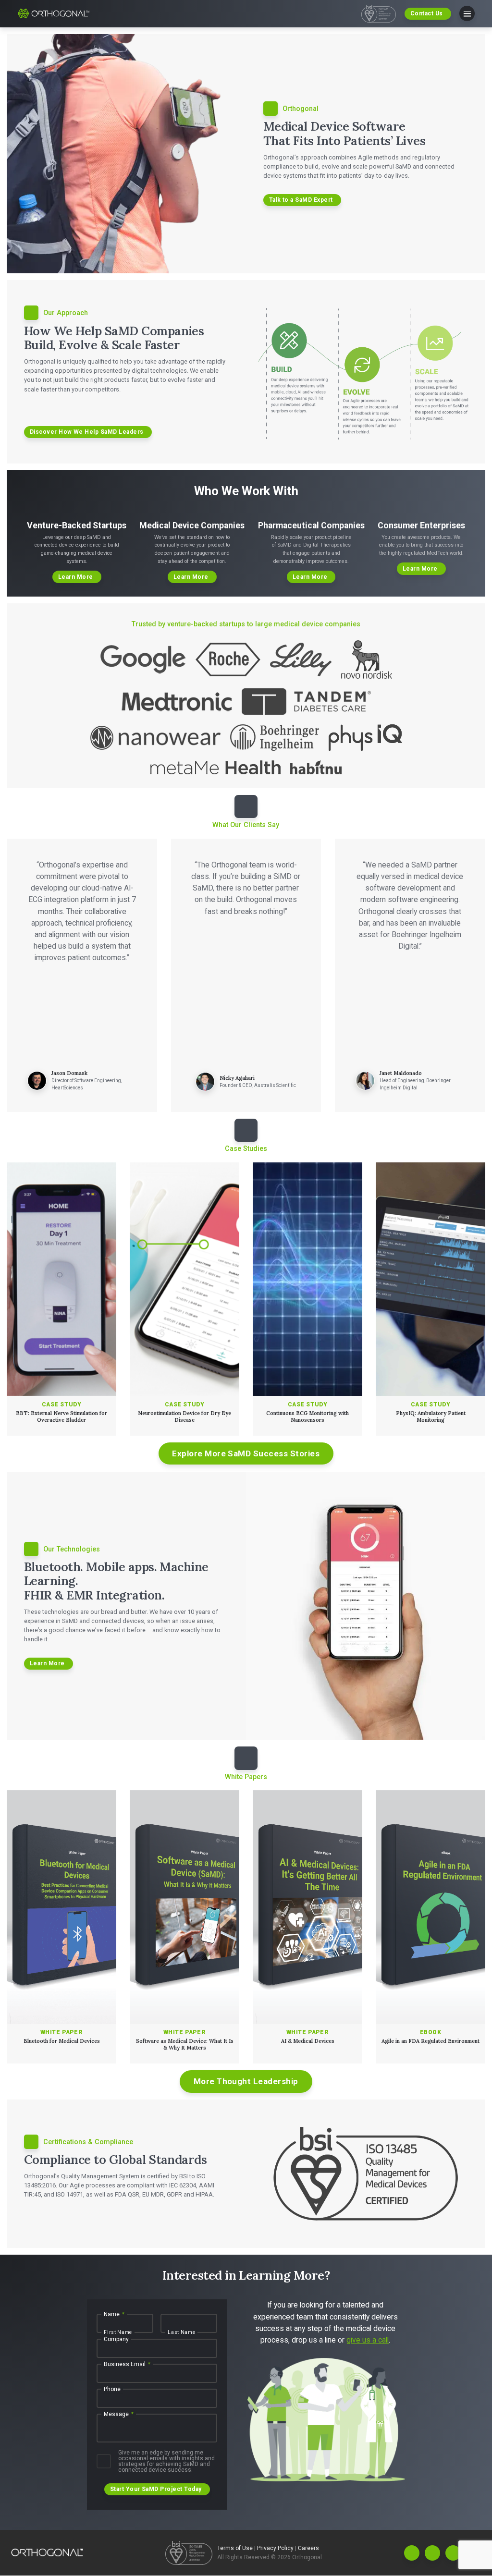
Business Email (127, 2365)
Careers (308, 2549)
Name (114, 2315)
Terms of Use (236, 2549)
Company (116, 2340)
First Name (118, 2332)
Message (119, 2415)
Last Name (181, 2332)
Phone (112, 2390)
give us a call (368, 2340)
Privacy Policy (276, 2549)
